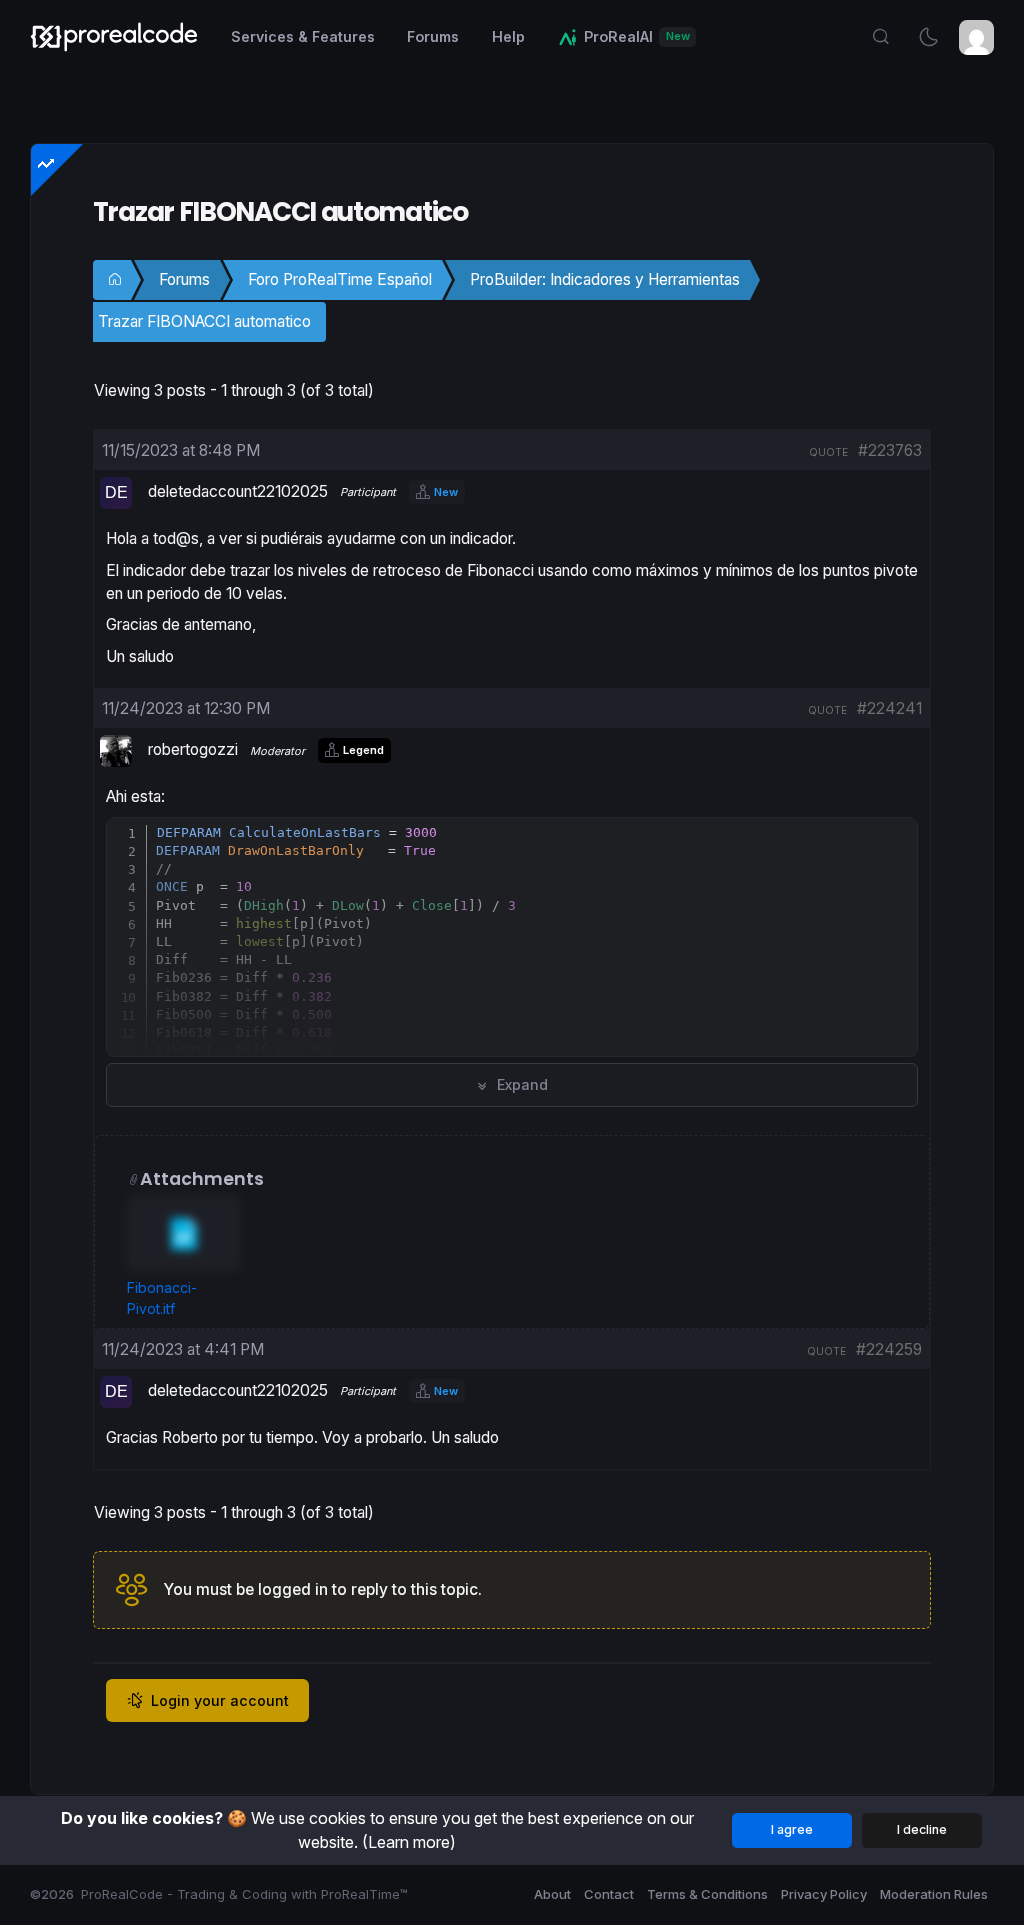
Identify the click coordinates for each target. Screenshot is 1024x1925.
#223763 (890, 450)
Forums (184, 279)
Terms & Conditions (707, 1894)
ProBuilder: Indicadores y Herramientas (605, 279)
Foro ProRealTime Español (340, 279)
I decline (922, 1829)
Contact (609, 1894)
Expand (520, 1084)
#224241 (889, 708)
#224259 (889, 1349)
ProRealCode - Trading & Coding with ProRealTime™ (244, 1894)
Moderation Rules (934, 1894)
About (552, 1894)
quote (828, 452)
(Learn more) (409, 1842)
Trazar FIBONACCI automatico (204, 321)
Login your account (220, 1700)
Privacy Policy (824, 1894)
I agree (792, 1829)
